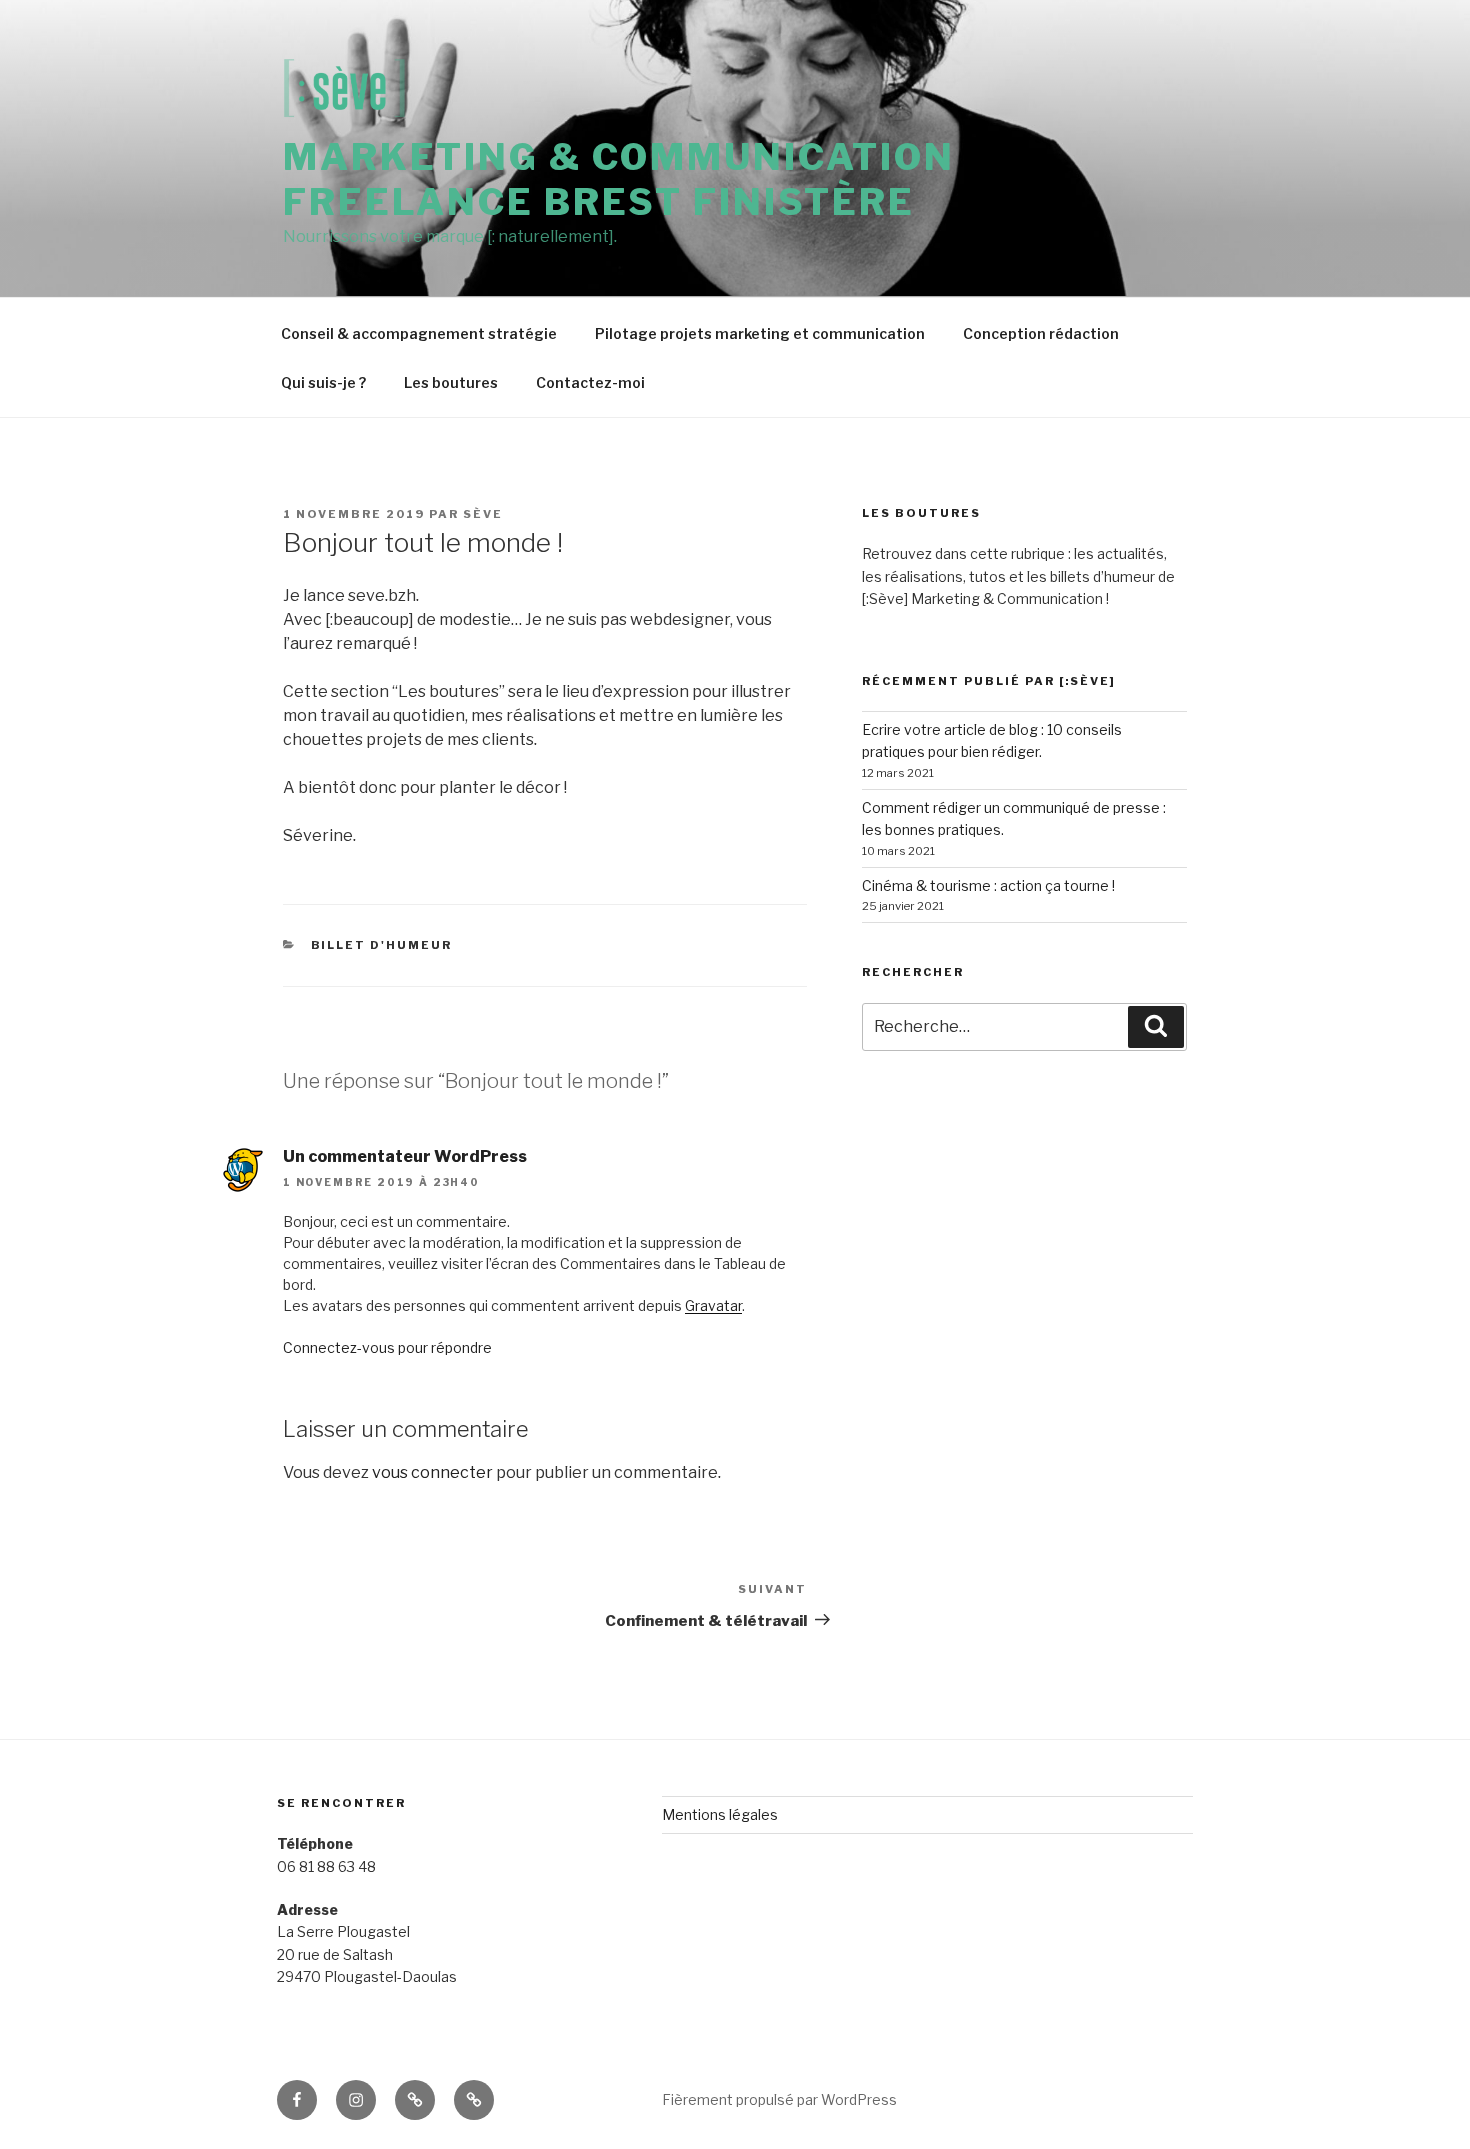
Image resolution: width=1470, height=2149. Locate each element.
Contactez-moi (590, 382)
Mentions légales (720, 1814)
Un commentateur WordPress (405, 1156)
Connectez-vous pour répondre (387, 1347)
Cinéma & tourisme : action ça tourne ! (988, 885)
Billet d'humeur (382, 945)
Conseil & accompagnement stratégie (419, 333)
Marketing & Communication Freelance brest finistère (619, 179)
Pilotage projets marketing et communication (760, 333)
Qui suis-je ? (323, 382)
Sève (483, 514)
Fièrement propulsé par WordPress (779, 2099)
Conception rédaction (1041, 333)
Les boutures (451, 382)
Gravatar (713, 1305)
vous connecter (432, 1472)
